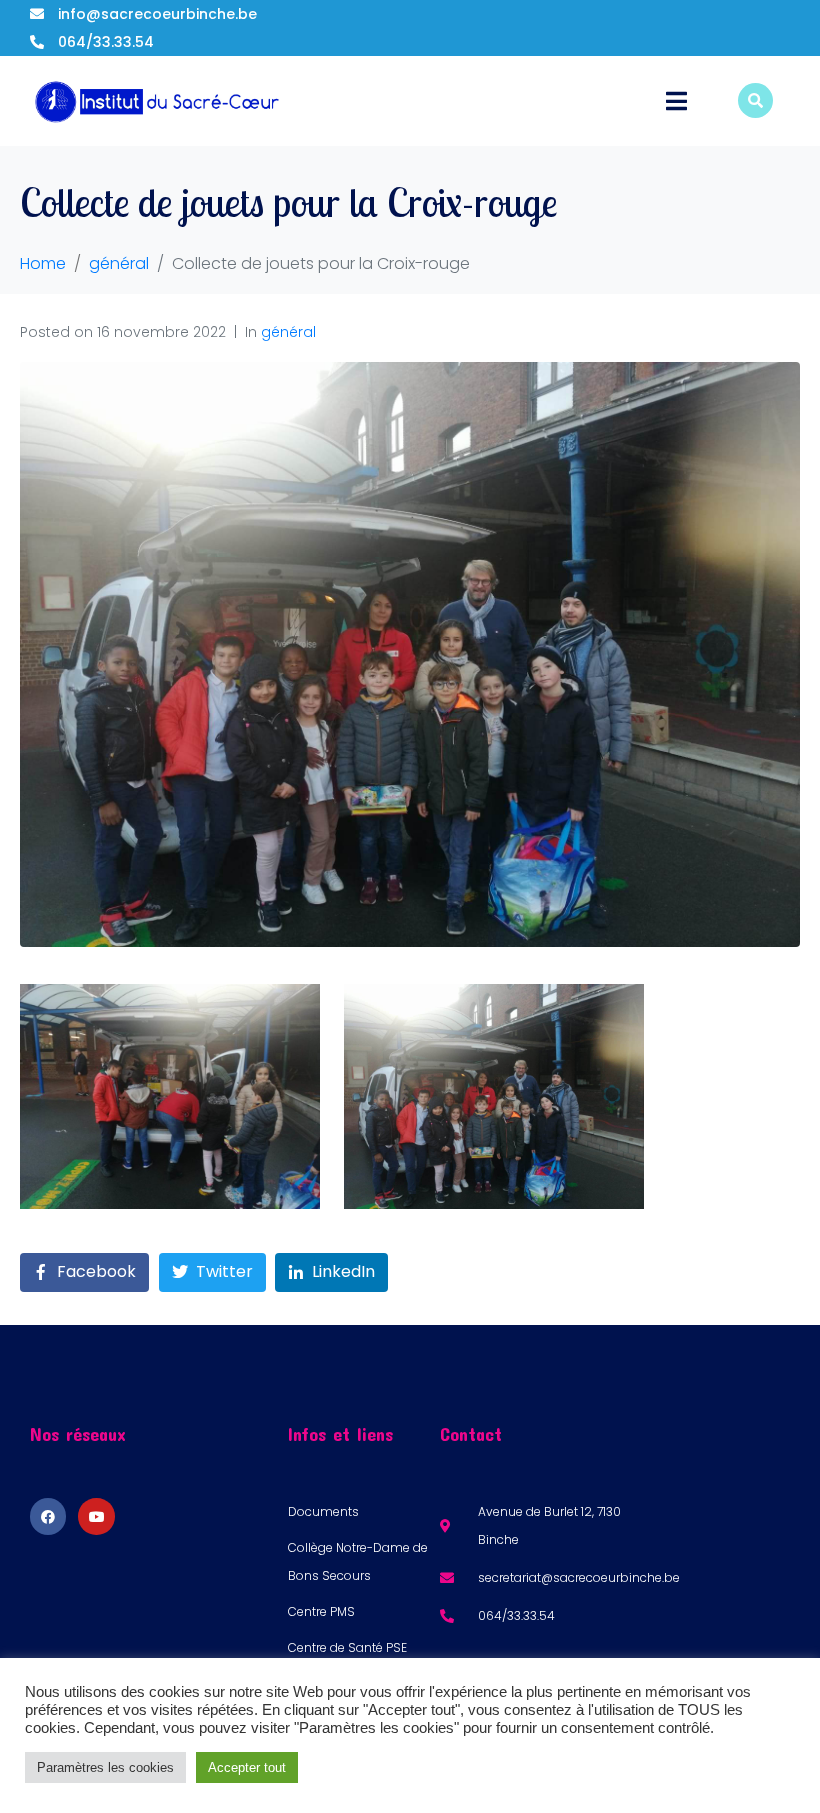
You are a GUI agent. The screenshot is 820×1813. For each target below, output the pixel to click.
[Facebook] (48, 1516)
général (288, 332)
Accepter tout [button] (247, 1767)
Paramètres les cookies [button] (105, 1767)
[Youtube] (96, 1516)
